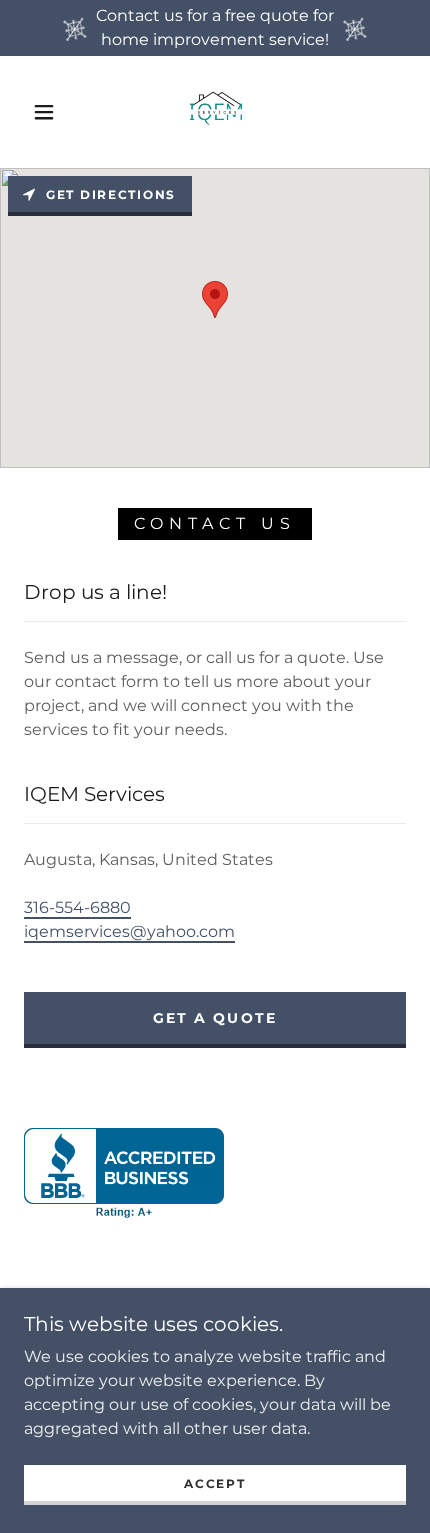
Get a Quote (214, 1018)
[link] (216, 112)
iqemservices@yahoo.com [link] (129, 931)
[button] (44, 112)
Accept (214, 1483)
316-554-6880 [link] (77, 907)
